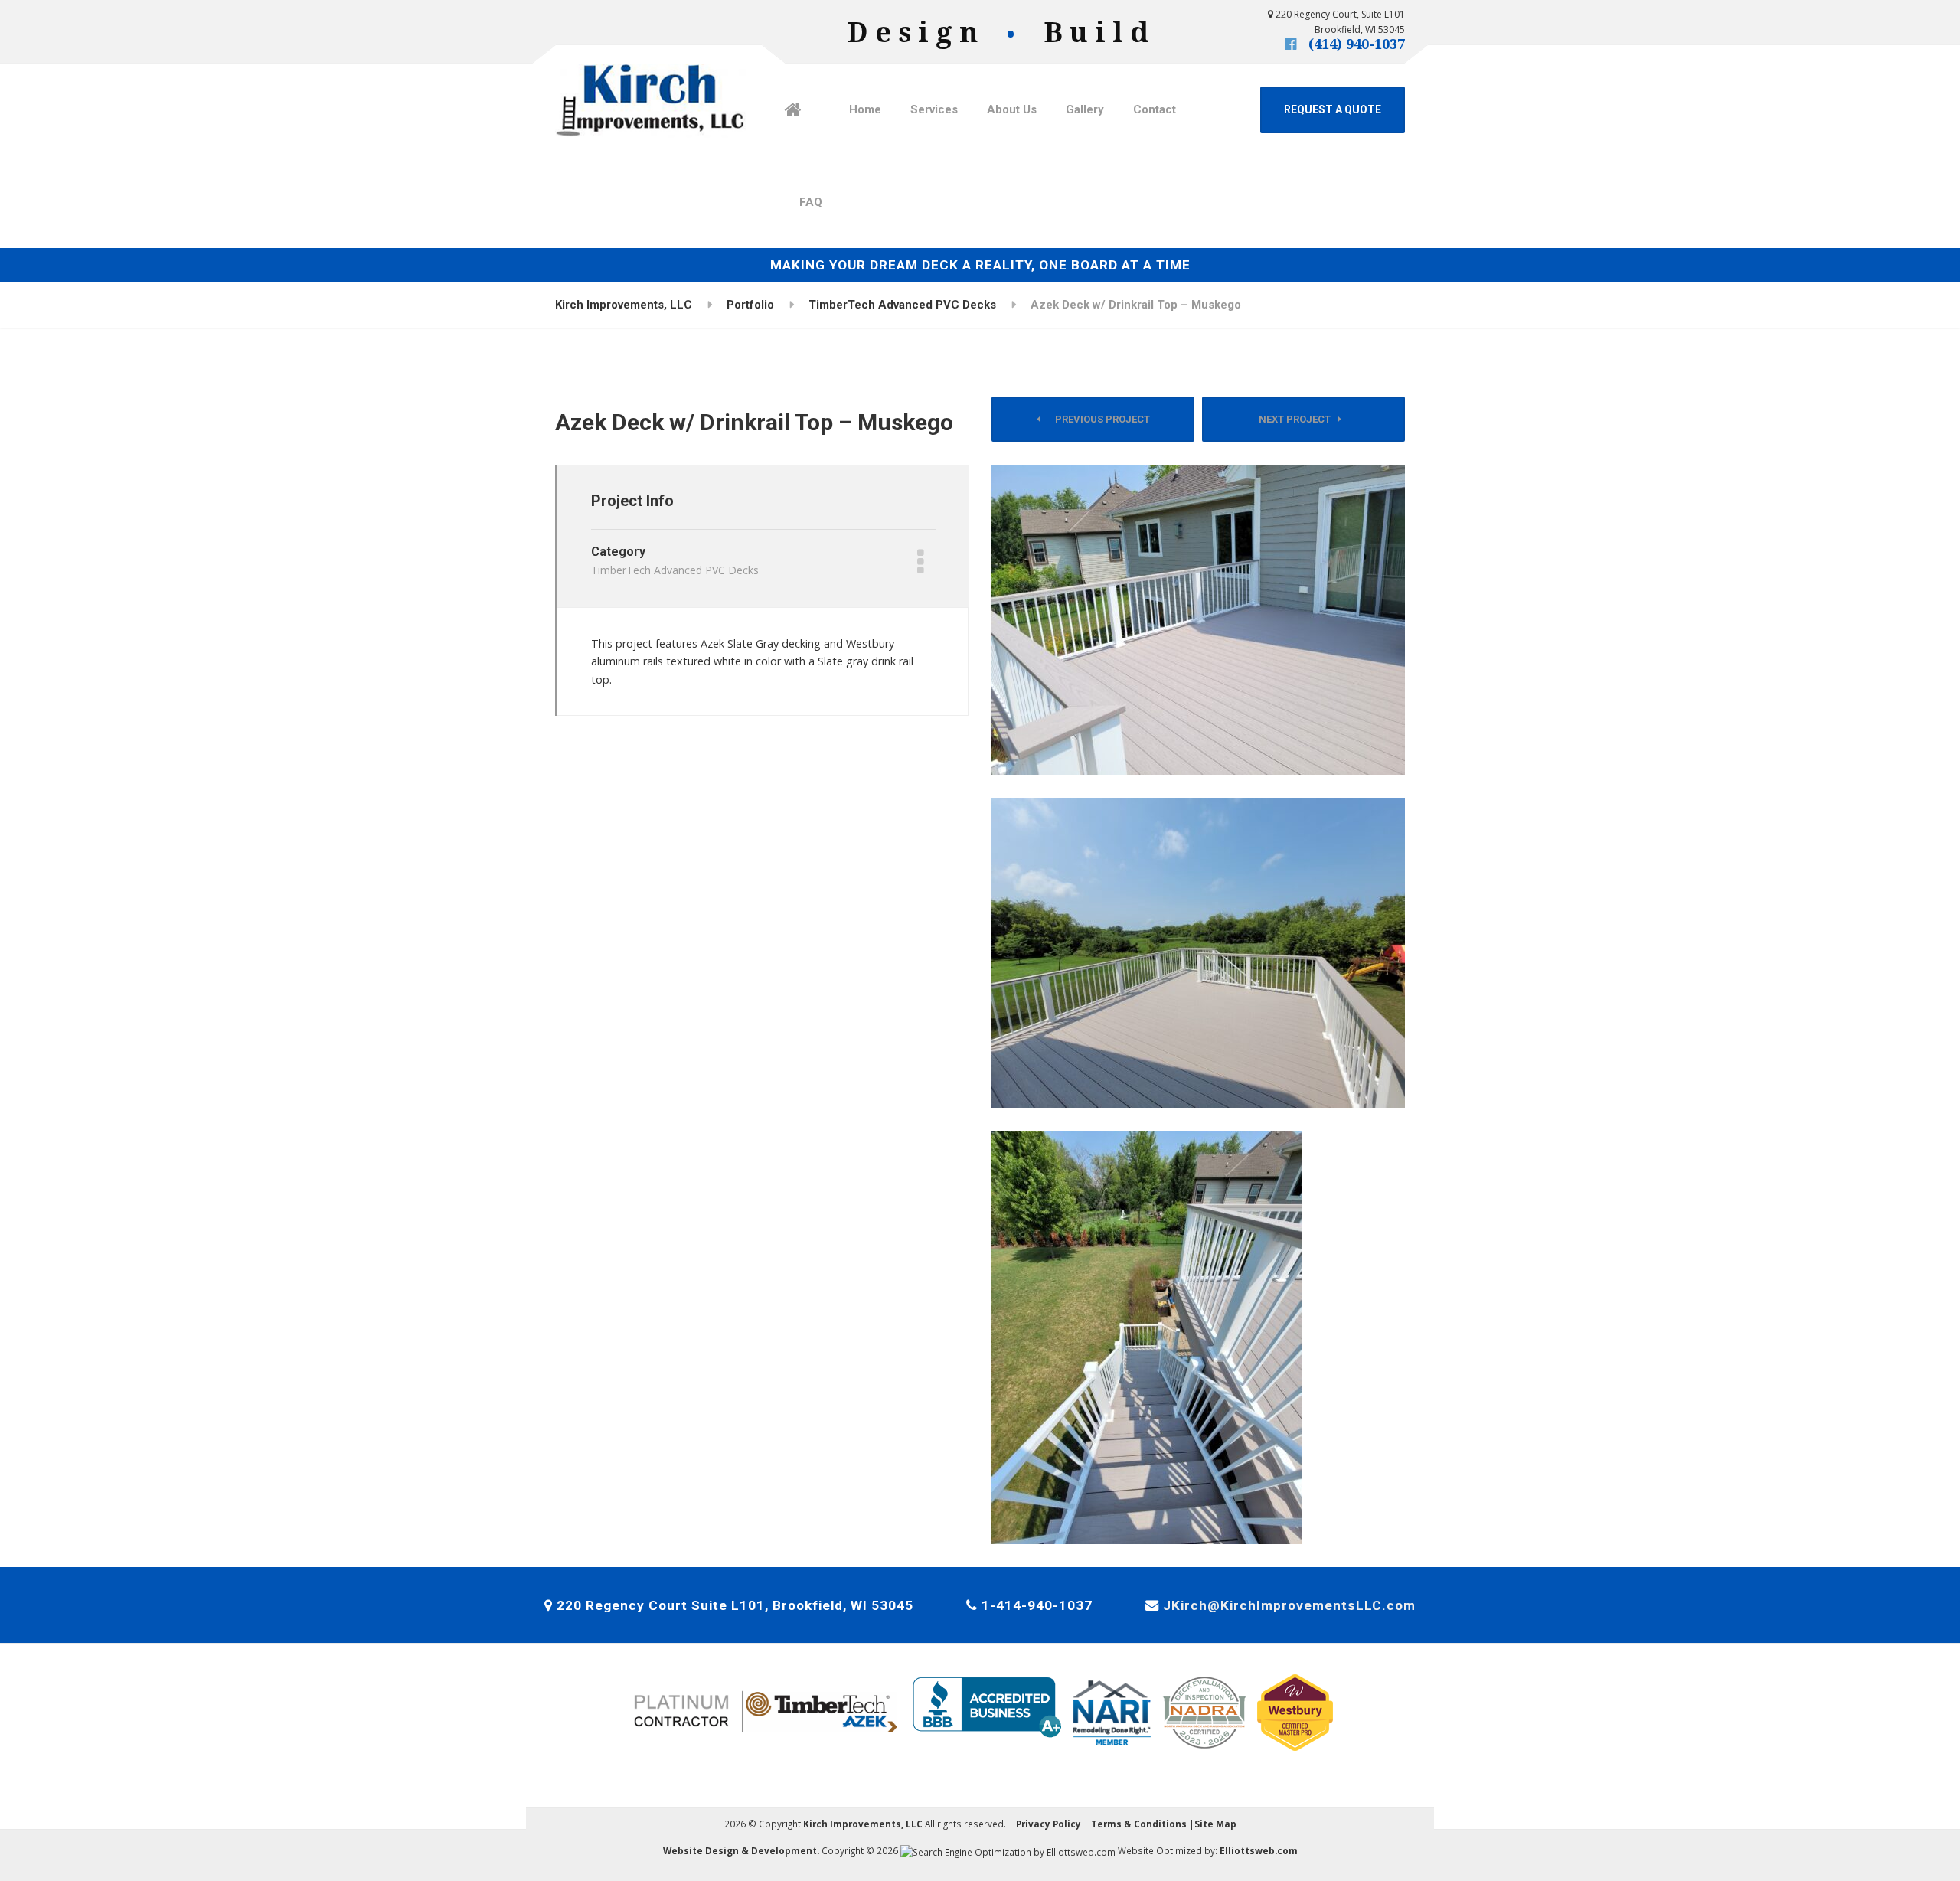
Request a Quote (1333, 109)
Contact (1155, 109)
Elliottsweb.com (1259, 1850)
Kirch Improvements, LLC (863, 1824)
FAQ (811, 202)
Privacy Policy (1049, 1824)
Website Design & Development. (741, 1850)
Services (934, 109)
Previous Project (1099, 419)
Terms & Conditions (1139, 1824)
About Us (1012, 109)
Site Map (1215, 1824)
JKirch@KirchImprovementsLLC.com (1289, 1605)
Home (865, 109)
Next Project (1298, 419)
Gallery (1085, 109)
